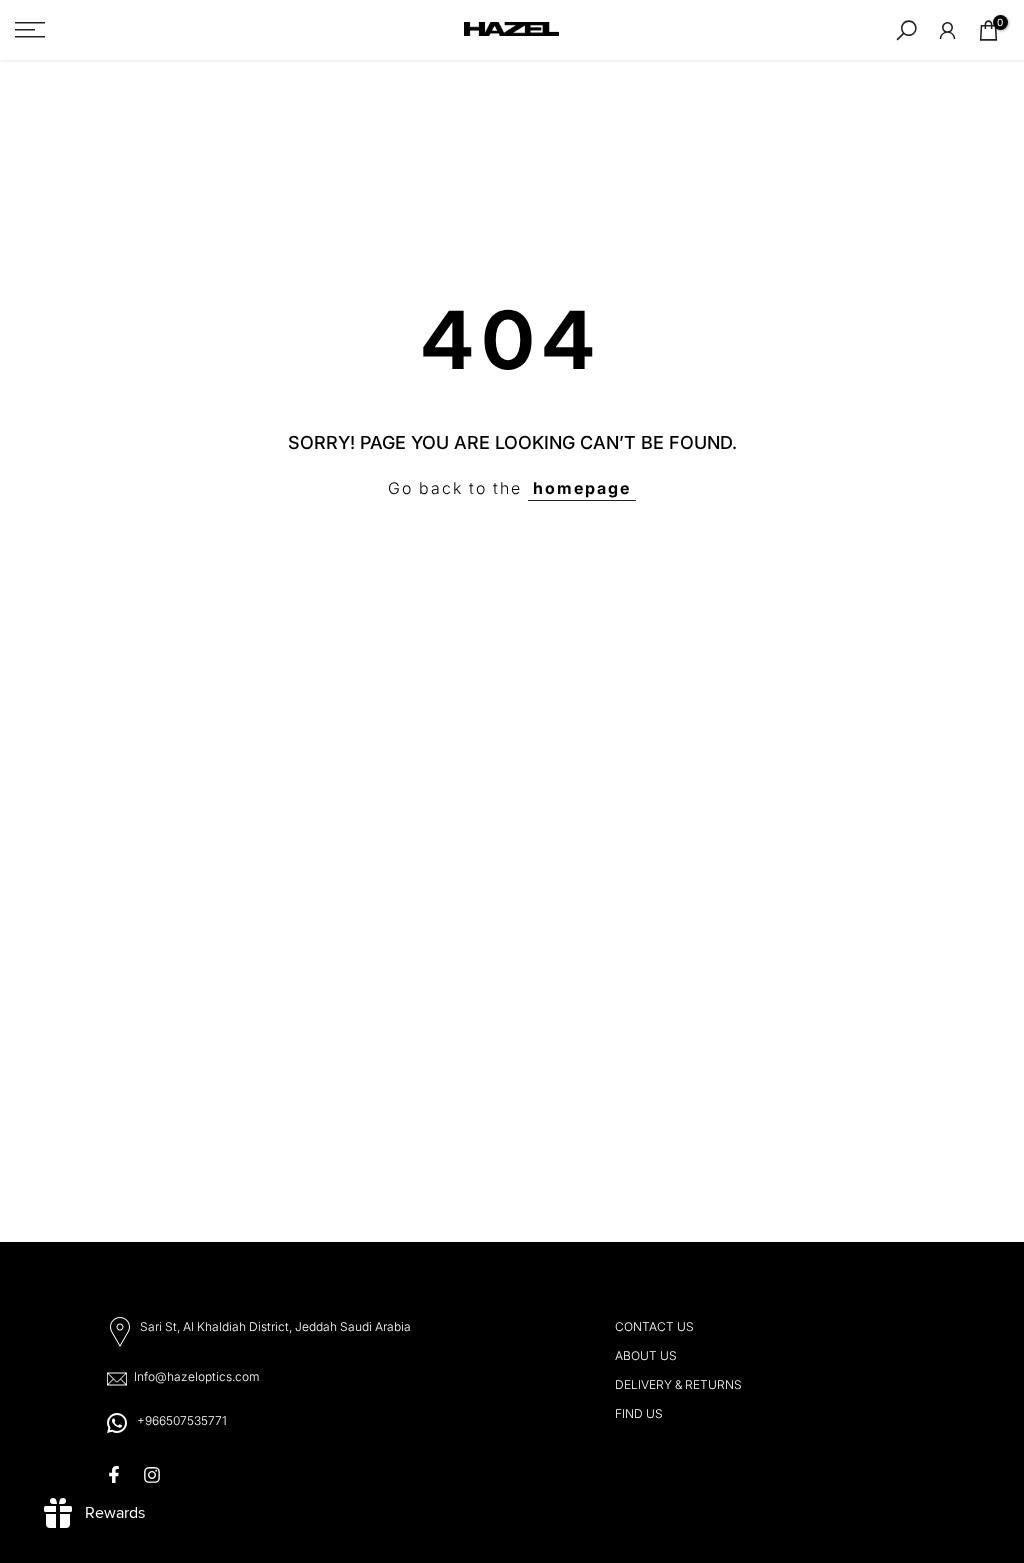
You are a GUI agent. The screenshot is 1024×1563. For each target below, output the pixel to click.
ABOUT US (646, 1355)
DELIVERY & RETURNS (678, 1384)
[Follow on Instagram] (152, 1475)
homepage (582, 488)
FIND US (639, 1413)
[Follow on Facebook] (114, 1475)
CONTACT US (654, 1326)
